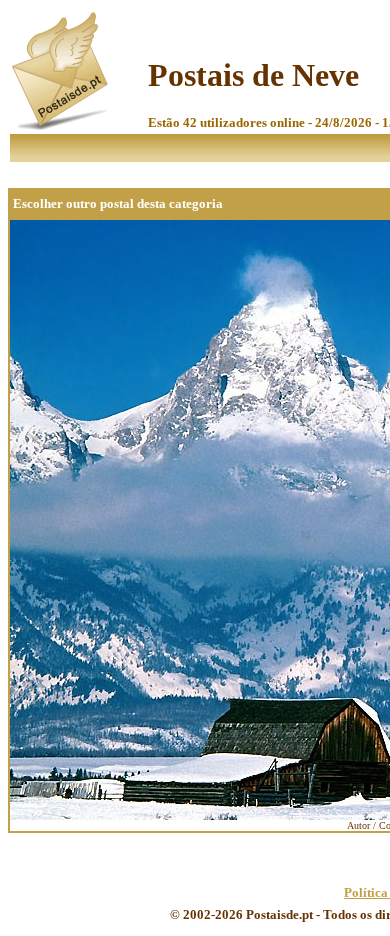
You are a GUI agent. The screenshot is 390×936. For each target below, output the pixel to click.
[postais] (61, 125)
